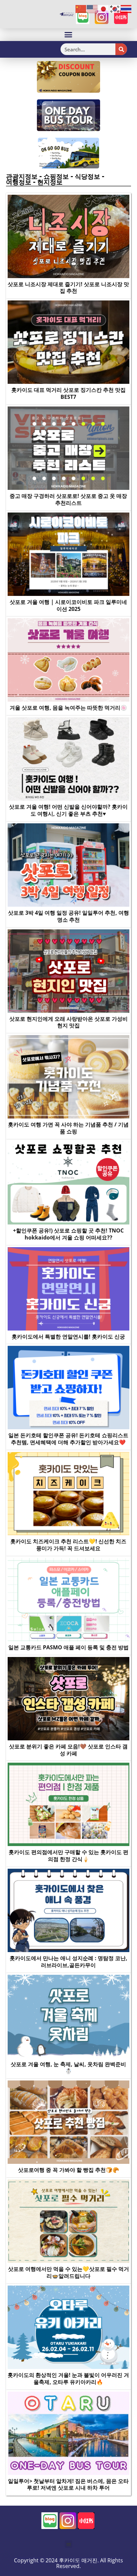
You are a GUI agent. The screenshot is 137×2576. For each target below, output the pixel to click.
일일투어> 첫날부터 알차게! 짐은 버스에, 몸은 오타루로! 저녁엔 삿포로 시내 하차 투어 (68, 2484)
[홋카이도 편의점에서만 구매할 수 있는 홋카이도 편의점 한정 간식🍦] (68, 1804)
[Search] (121, 49)
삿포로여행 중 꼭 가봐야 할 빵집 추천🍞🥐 (68, 2170)
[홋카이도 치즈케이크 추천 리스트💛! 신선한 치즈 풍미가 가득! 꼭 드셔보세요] (68, 1493)
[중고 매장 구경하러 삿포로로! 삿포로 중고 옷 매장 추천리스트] (68, 448)
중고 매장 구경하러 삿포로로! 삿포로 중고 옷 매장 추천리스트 (68, 499)
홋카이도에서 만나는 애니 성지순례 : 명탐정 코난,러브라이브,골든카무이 (68, 1962)
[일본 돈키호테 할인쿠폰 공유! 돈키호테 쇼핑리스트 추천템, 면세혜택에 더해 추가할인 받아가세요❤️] (68, 1387)
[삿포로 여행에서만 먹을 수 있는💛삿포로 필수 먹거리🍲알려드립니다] (68, 2221)
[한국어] (115, 9)
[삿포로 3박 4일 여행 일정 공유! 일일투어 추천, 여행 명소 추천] (68, 865)
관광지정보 (22, 176)
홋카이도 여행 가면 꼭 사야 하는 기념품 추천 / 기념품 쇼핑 (68, 1128)
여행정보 (19, 182)
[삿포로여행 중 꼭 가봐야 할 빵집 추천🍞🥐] (68, 2122)
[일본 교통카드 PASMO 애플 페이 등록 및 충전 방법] (68, 1599)
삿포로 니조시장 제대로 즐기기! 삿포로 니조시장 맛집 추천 (68, 288)
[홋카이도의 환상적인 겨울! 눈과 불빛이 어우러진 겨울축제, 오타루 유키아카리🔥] (68, 2327)
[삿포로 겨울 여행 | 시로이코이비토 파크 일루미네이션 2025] (68, 554)
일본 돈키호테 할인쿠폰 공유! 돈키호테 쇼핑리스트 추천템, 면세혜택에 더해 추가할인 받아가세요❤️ (68, 1439)
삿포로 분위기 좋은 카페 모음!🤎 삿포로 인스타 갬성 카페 (68, 1750)
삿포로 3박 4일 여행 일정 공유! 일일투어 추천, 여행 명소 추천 (68, 916)
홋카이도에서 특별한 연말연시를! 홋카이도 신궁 (68, 1337)
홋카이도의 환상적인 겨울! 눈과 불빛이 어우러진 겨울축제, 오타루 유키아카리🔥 (68, 2378)
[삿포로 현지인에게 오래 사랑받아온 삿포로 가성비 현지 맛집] (68, 970)
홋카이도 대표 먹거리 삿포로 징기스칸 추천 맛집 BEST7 (68, 393)
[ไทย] (126, 9)
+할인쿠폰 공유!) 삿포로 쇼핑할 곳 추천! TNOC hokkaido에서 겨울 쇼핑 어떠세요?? (68, 1234)
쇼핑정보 (56, 176)
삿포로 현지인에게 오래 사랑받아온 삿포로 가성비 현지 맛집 (68, 1022)
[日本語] (104, 9)
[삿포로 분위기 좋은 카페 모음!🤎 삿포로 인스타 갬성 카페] (68, 1698)
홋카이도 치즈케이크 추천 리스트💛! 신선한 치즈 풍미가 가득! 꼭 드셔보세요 (68, 1545)
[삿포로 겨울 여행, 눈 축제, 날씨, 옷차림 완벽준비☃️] (68, 2016)
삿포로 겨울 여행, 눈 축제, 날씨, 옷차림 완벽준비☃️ (68, 2068)
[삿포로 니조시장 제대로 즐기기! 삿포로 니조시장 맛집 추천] (68, 236)
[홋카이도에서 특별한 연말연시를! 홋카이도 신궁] (68, 1288)
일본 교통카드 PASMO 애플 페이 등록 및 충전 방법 (68, 1647)
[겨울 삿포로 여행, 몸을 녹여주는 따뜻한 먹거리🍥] (68, 660)
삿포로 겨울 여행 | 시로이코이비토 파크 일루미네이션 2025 (68, 605)
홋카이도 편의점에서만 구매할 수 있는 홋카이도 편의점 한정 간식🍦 (68, 1856)
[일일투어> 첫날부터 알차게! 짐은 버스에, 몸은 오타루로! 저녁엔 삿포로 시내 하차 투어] (68, 2433)
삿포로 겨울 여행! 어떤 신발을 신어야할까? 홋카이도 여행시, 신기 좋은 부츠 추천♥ (68, 810)
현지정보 (50, 182)
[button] (68, 35)
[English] (92, 9)
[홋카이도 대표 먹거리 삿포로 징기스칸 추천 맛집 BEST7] (68, 342)
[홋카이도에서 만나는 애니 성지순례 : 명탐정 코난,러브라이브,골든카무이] (68, 1910)
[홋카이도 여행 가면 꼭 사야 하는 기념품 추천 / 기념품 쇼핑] (68, 1076)
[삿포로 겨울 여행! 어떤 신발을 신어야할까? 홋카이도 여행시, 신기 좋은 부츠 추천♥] (68, 759)
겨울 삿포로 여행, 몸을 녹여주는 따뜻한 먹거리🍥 (68, 708)
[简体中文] (81, 9)
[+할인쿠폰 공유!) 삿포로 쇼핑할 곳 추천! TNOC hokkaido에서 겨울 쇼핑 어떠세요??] (68, 1182)
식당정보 (87, 176)
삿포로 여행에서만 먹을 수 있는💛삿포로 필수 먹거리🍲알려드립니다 (68, 2272)
